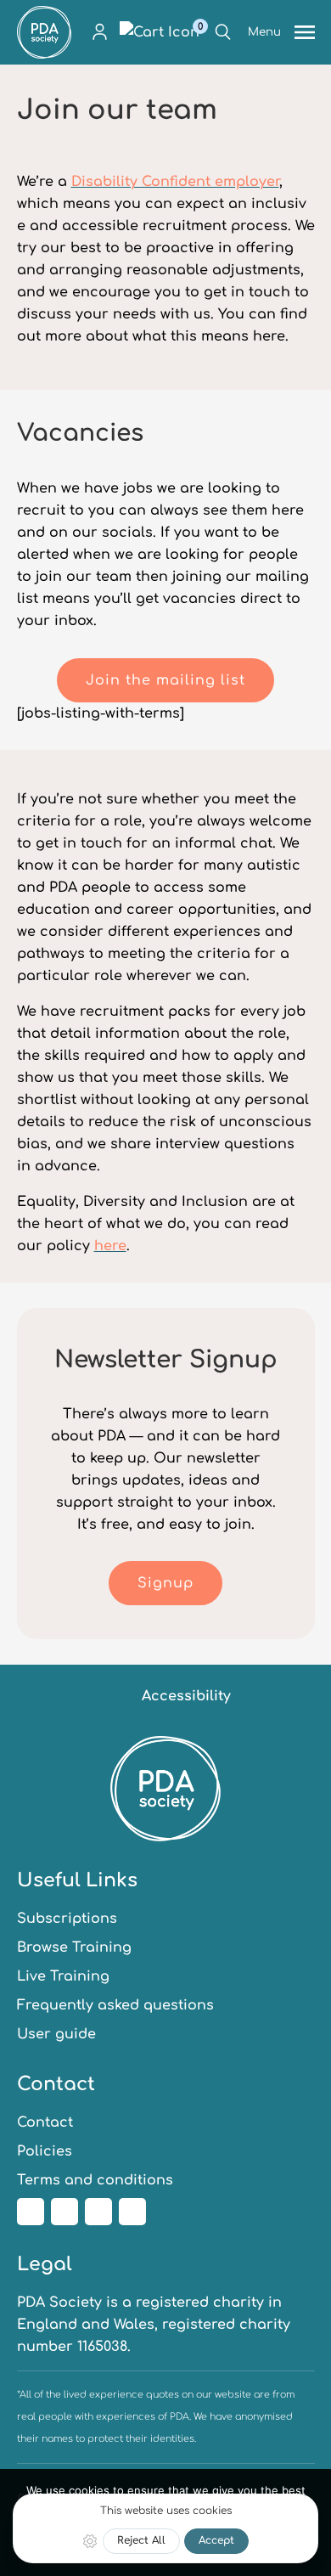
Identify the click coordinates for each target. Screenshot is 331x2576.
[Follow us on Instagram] (65, 2212)
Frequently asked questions (115, 2005)
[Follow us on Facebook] (31, 2212)
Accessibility (186, 1696)
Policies (45, 2151)
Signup (165, 1583)
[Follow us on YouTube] (132, 2212)
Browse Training (74, 1948)
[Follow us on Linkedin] (98, 2212)
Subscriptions (67, 1919)
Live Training (63, 1976)
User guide (56, 2034)
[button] (100, 32)
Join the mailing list (165, 680)
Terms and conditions (95, 2180)
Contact (45, 2122)
